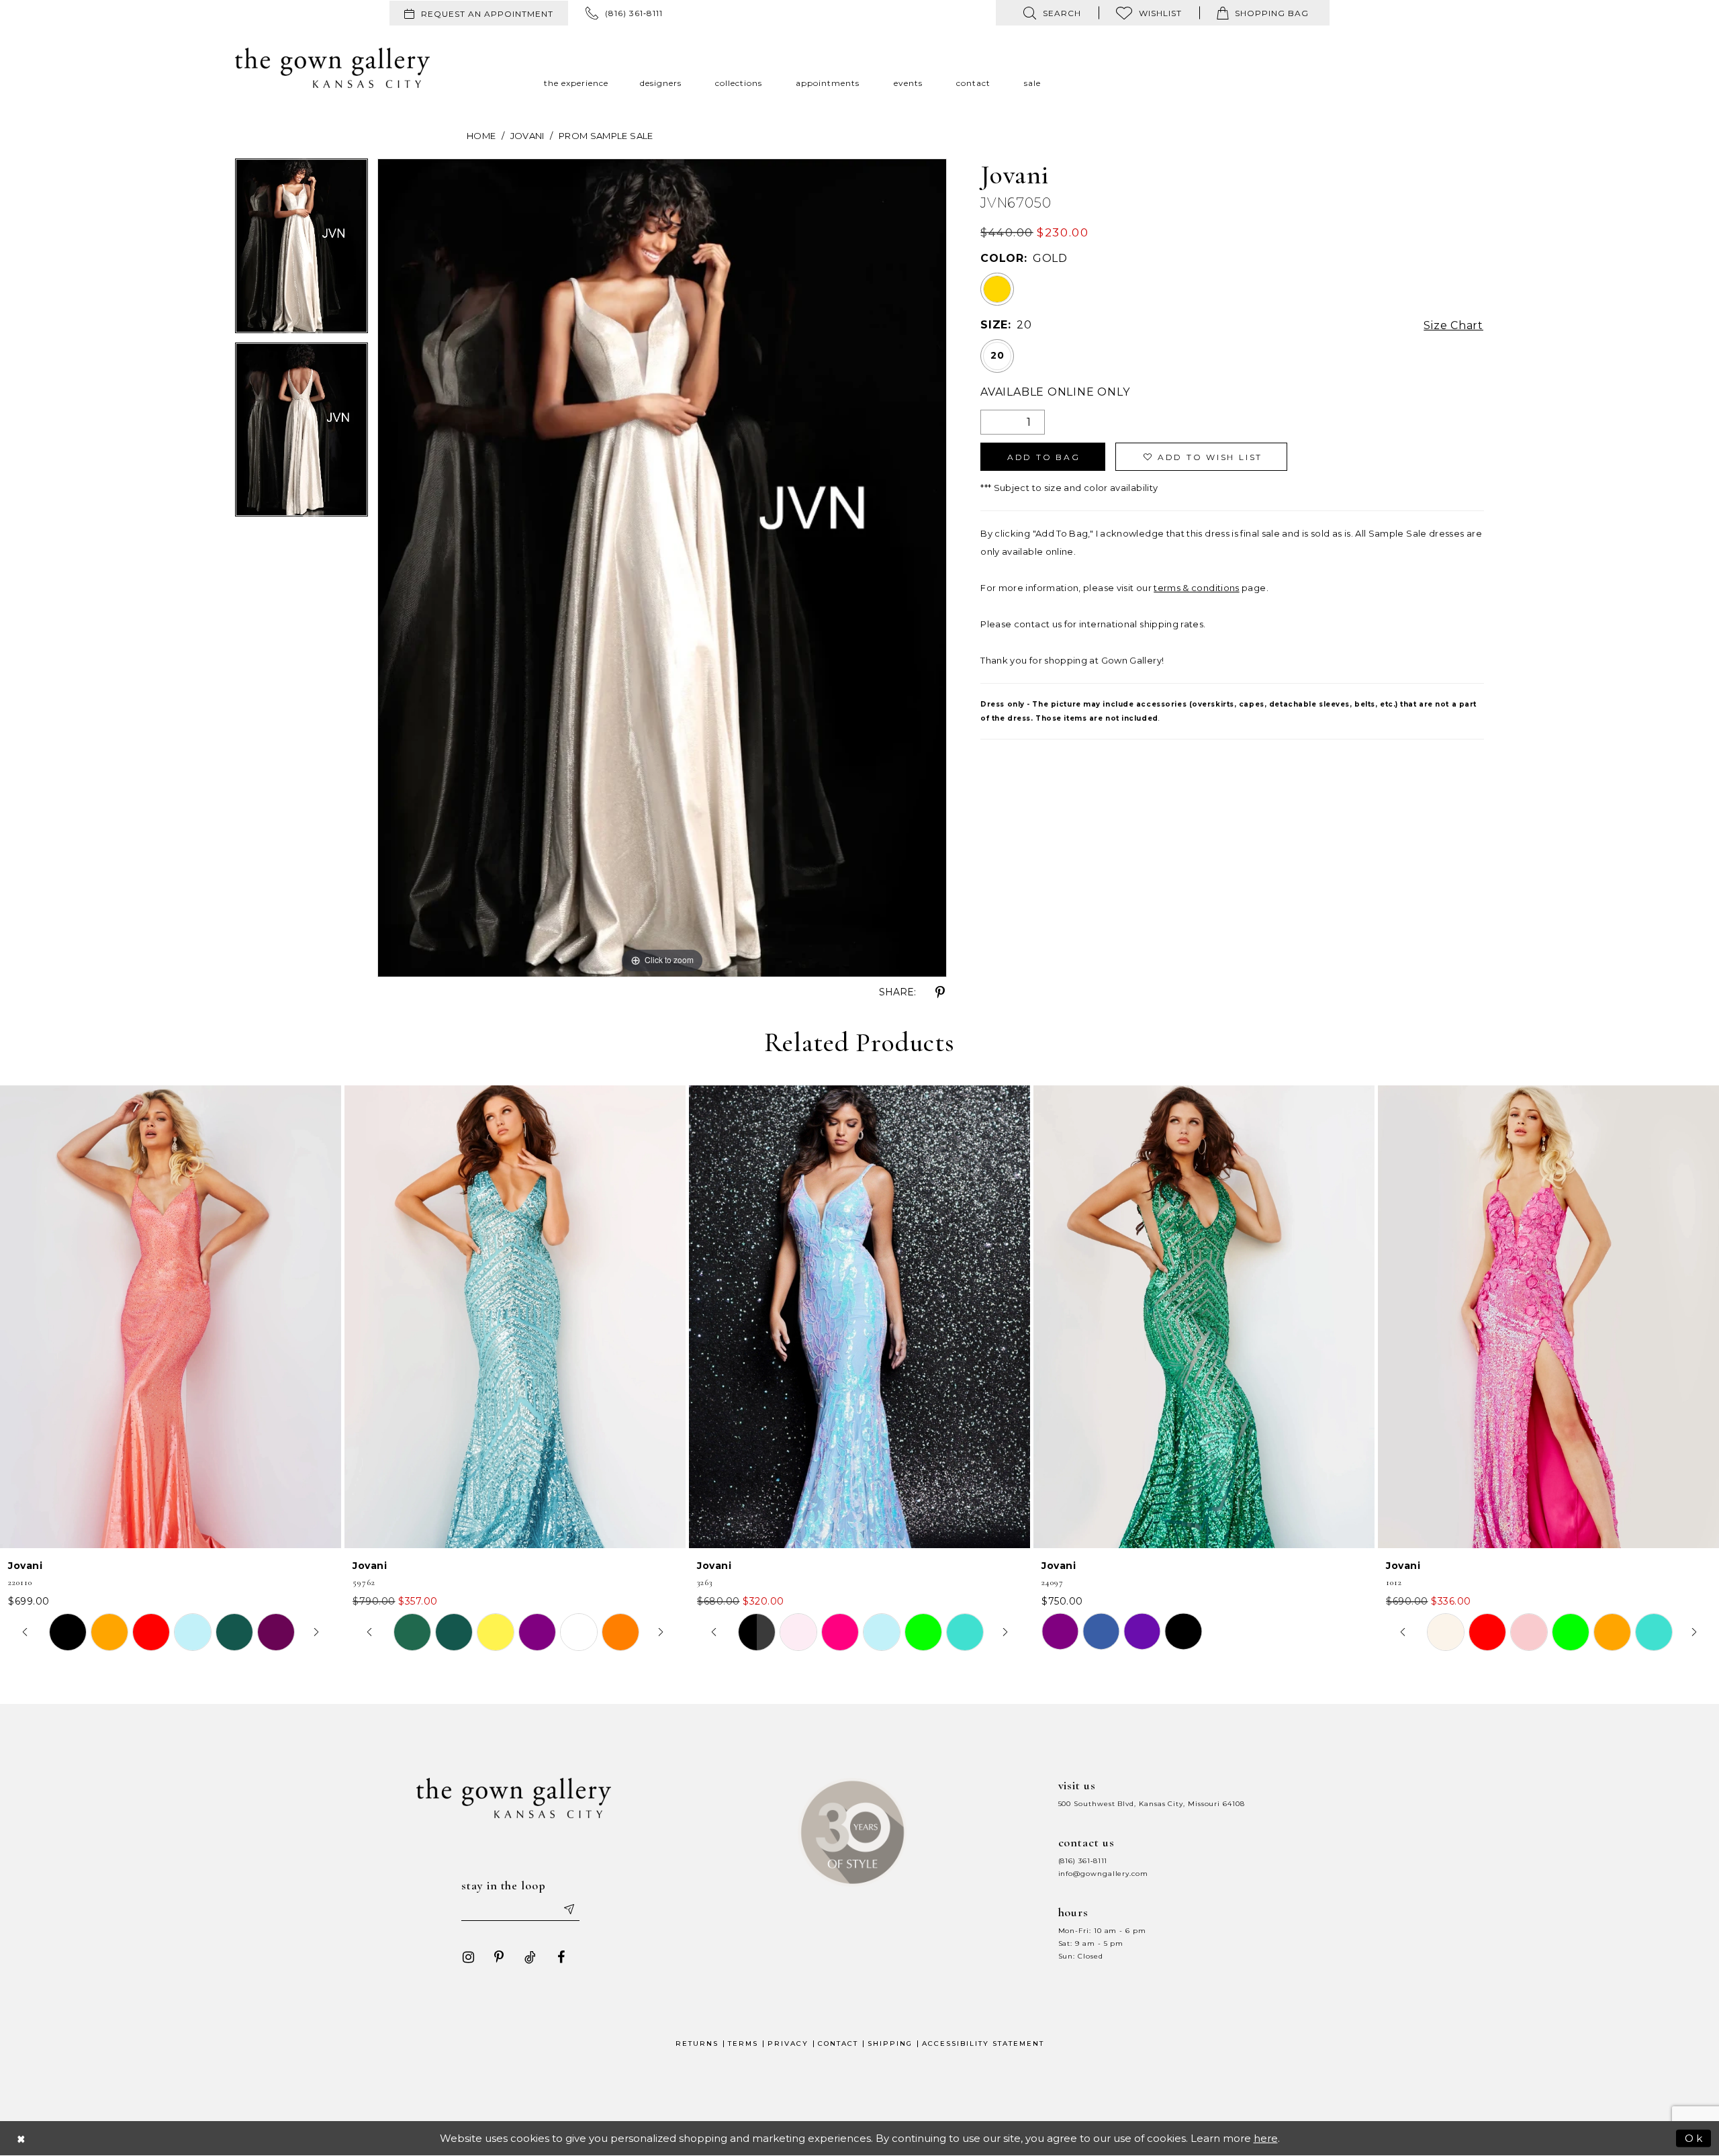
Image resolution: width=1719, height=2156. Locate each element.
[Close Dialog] (21, 2138)
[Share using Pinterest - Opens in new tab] (940, 993)
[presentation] (171, 1316)
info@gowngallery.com (1103, 1874)
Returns (697, 2043)
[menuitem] (479, 13)
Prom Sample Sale (606, 136)
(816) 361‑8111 (1083, 1861)
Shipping (890, 2043)
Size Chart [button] (1453, 325)
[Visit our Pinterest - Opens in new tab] (499, 1957)
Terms (743, 2043)
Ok (1694, 2138)
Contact (838, 2043)
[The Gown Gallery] (332, 68)
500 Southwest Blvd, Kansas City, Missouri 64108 (1152, 1804)
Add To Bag (1044, 457)
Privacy (788, 2043)
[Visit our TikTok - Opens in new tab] (530, 1957)
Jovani (527, 136)
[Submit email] (568, 1909)
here (1266, 2138)
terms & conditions (1196, 588)
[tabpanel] (301, 251)
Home (481, 136)
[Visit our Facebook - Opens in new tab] (561, 1957)
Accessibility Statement (983, 2043)
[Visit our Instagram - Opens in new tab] (468, 1957)
